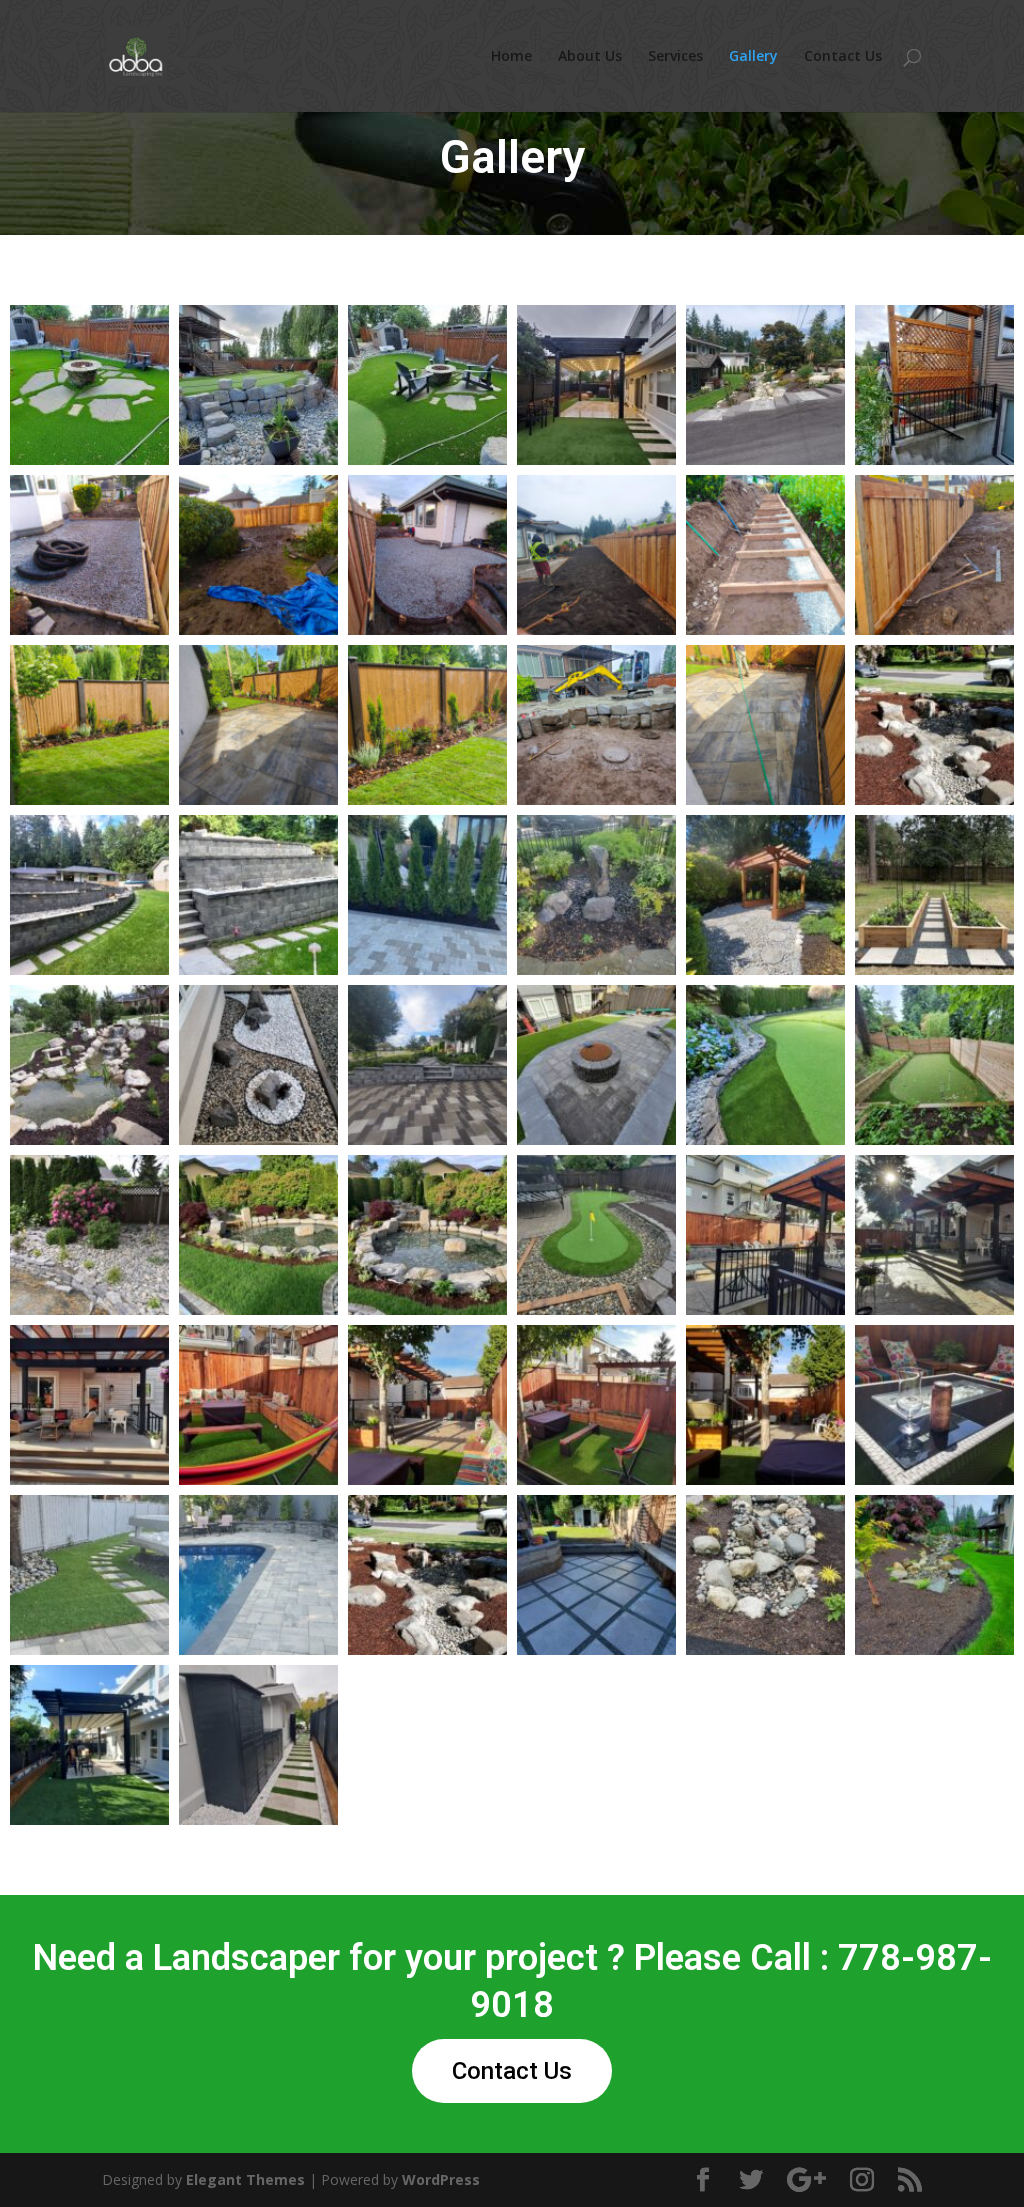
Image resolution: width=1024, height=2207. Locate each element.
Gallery (753, 57)
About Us (590, 57)
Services (675, 57)
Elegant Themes (245, 2179)
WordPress (441, 2179)
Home (511, 57)
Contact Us (843, 57)
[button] (89, 385)
